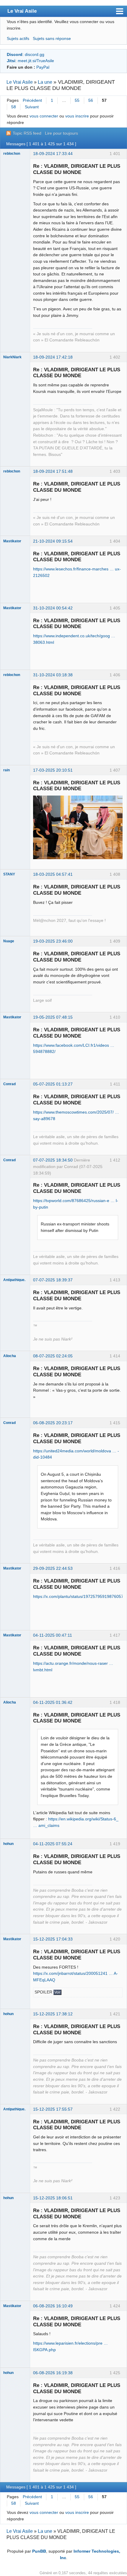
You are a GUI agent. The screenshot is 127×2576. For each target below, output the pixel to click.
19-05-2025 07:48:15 (53, 1017)
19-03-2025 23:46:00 (53, 941)
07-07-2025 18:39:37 (53, 1280)
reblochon (12, 154)
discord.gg (35, 54)
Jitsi (11, 61)
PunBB (39, 2551)
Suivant (32, 107)
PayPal (43, 67)
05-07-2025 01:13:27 (53, 1084)
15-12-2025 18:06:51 (53, 2198)
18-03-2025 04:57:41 (53, 874)
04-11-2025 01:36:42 (53, 1702)
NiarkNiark (12, 357)
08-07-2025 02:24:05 (53, 1356)
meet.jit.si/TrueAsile (36, 61)
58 (14, 107)
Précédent (32, 100)
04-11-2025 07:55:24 (53, 1844)
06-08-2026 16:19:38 (53, 2373)
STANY (9, 874)
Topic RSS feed (27, 133)
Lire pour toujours (61, 133)
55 (77, 100)
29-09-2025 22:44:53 (53, 1568)
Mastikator (12, 541)
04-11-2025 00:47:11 (53, 1635)
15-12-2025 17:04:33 (53, 1939)
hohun (8, 1844)
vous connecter (44, 116)
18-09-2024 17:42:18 (53, 357)
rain (6, 770)
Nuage (9, 941)
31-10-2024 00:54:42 (53, 608)
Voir (57, 1992)
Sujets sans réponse (52, 38)
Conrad (9, 1084)
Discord (15, 54)
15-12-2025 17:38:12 (53, 2014)
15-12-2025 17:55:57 (53, 2109)
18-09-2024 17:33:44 (53, 154)
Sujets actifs (18, 38)
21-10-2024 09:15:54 (53, 541)
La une (45, 82)
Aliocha (10, 1356)
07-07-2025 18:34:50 (53, 1160)
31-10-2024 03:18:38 (53, 675)
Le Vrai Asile (22, 11)
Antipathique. (14, 1280)
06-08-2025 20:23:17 (53, 1423)
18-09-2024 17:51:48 (53, 471)
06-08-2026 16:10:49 (53, 2306)
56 (91, 100)
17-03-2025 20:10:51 (53, 770)
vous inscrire (77, 116)
